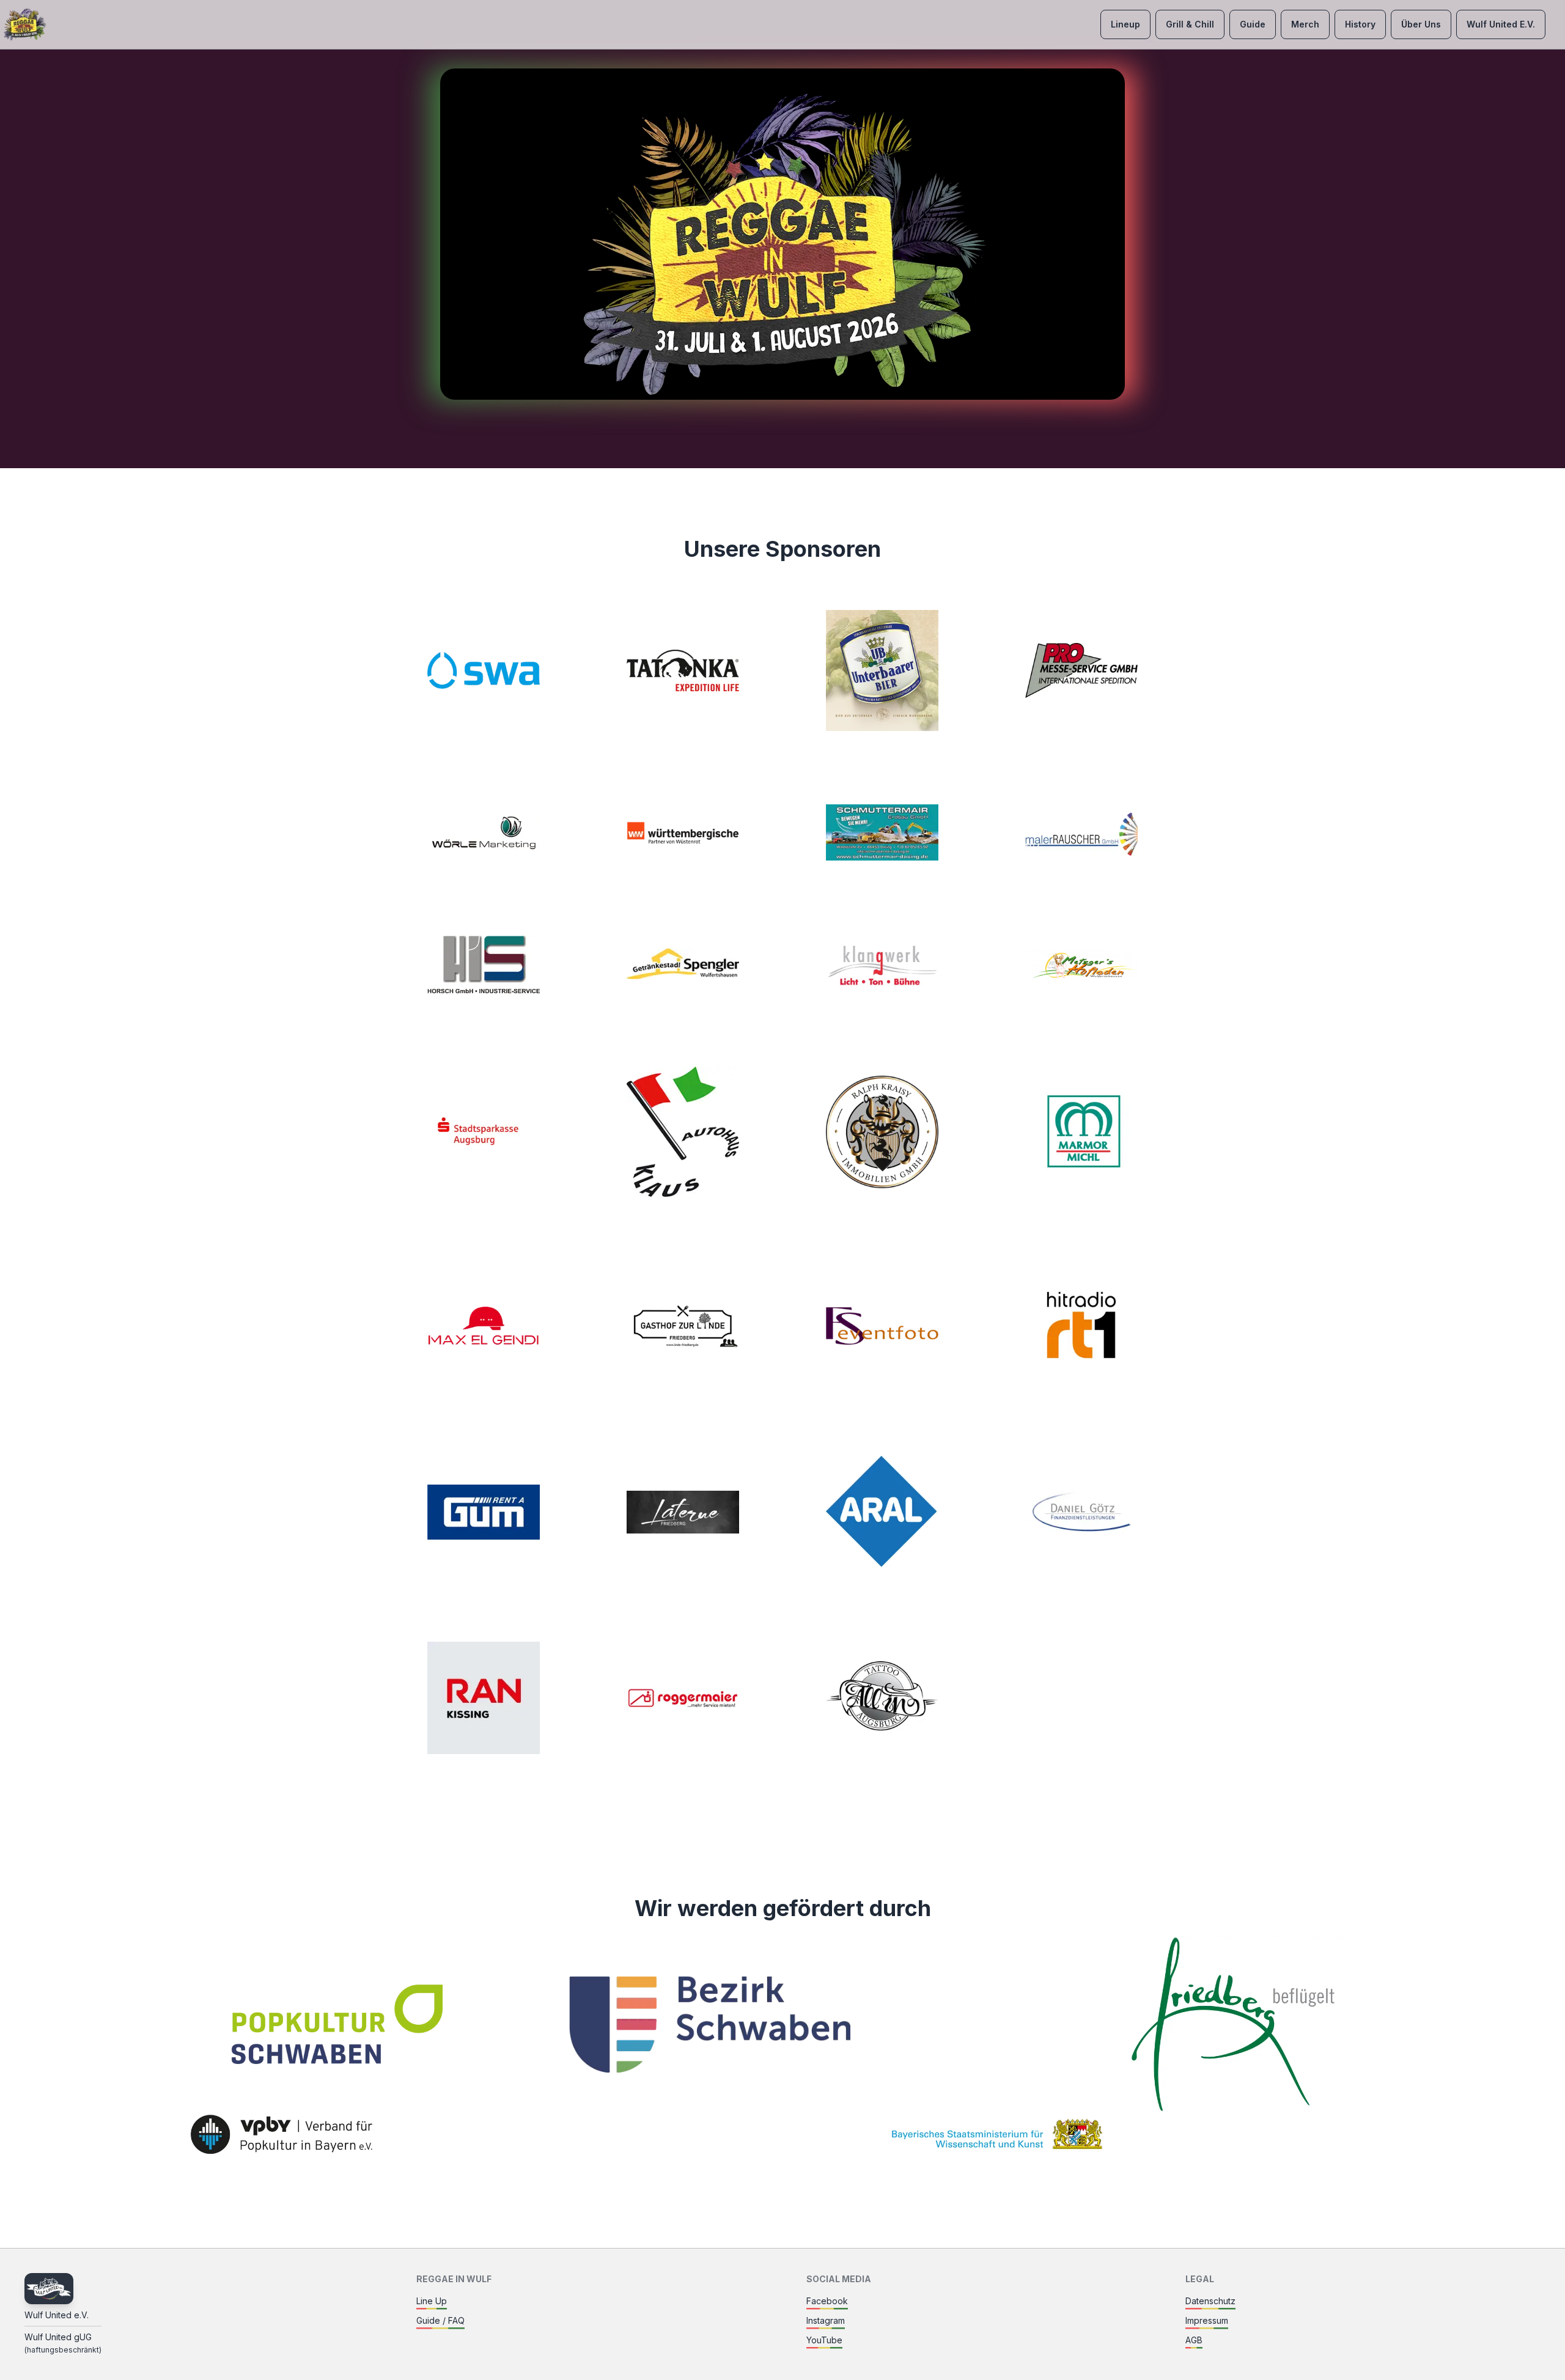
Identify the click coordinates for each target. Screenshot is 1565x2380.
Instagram (826, 2320)
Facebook (827, 2301)
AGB (1194, 2340)
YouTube (824, 2340)
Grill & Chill (1190, 24)
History (1360, 24)
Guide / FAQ (440, 2320)
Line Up (432, 2301)
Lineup (1125, 24)
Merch (1305, 24)
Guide (1253, 24)
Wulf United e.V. (1501, 24)
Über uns (1421, 24)
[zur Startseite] (24, 24)
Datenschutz (1210, 2301)
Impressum (1207, 2320)
